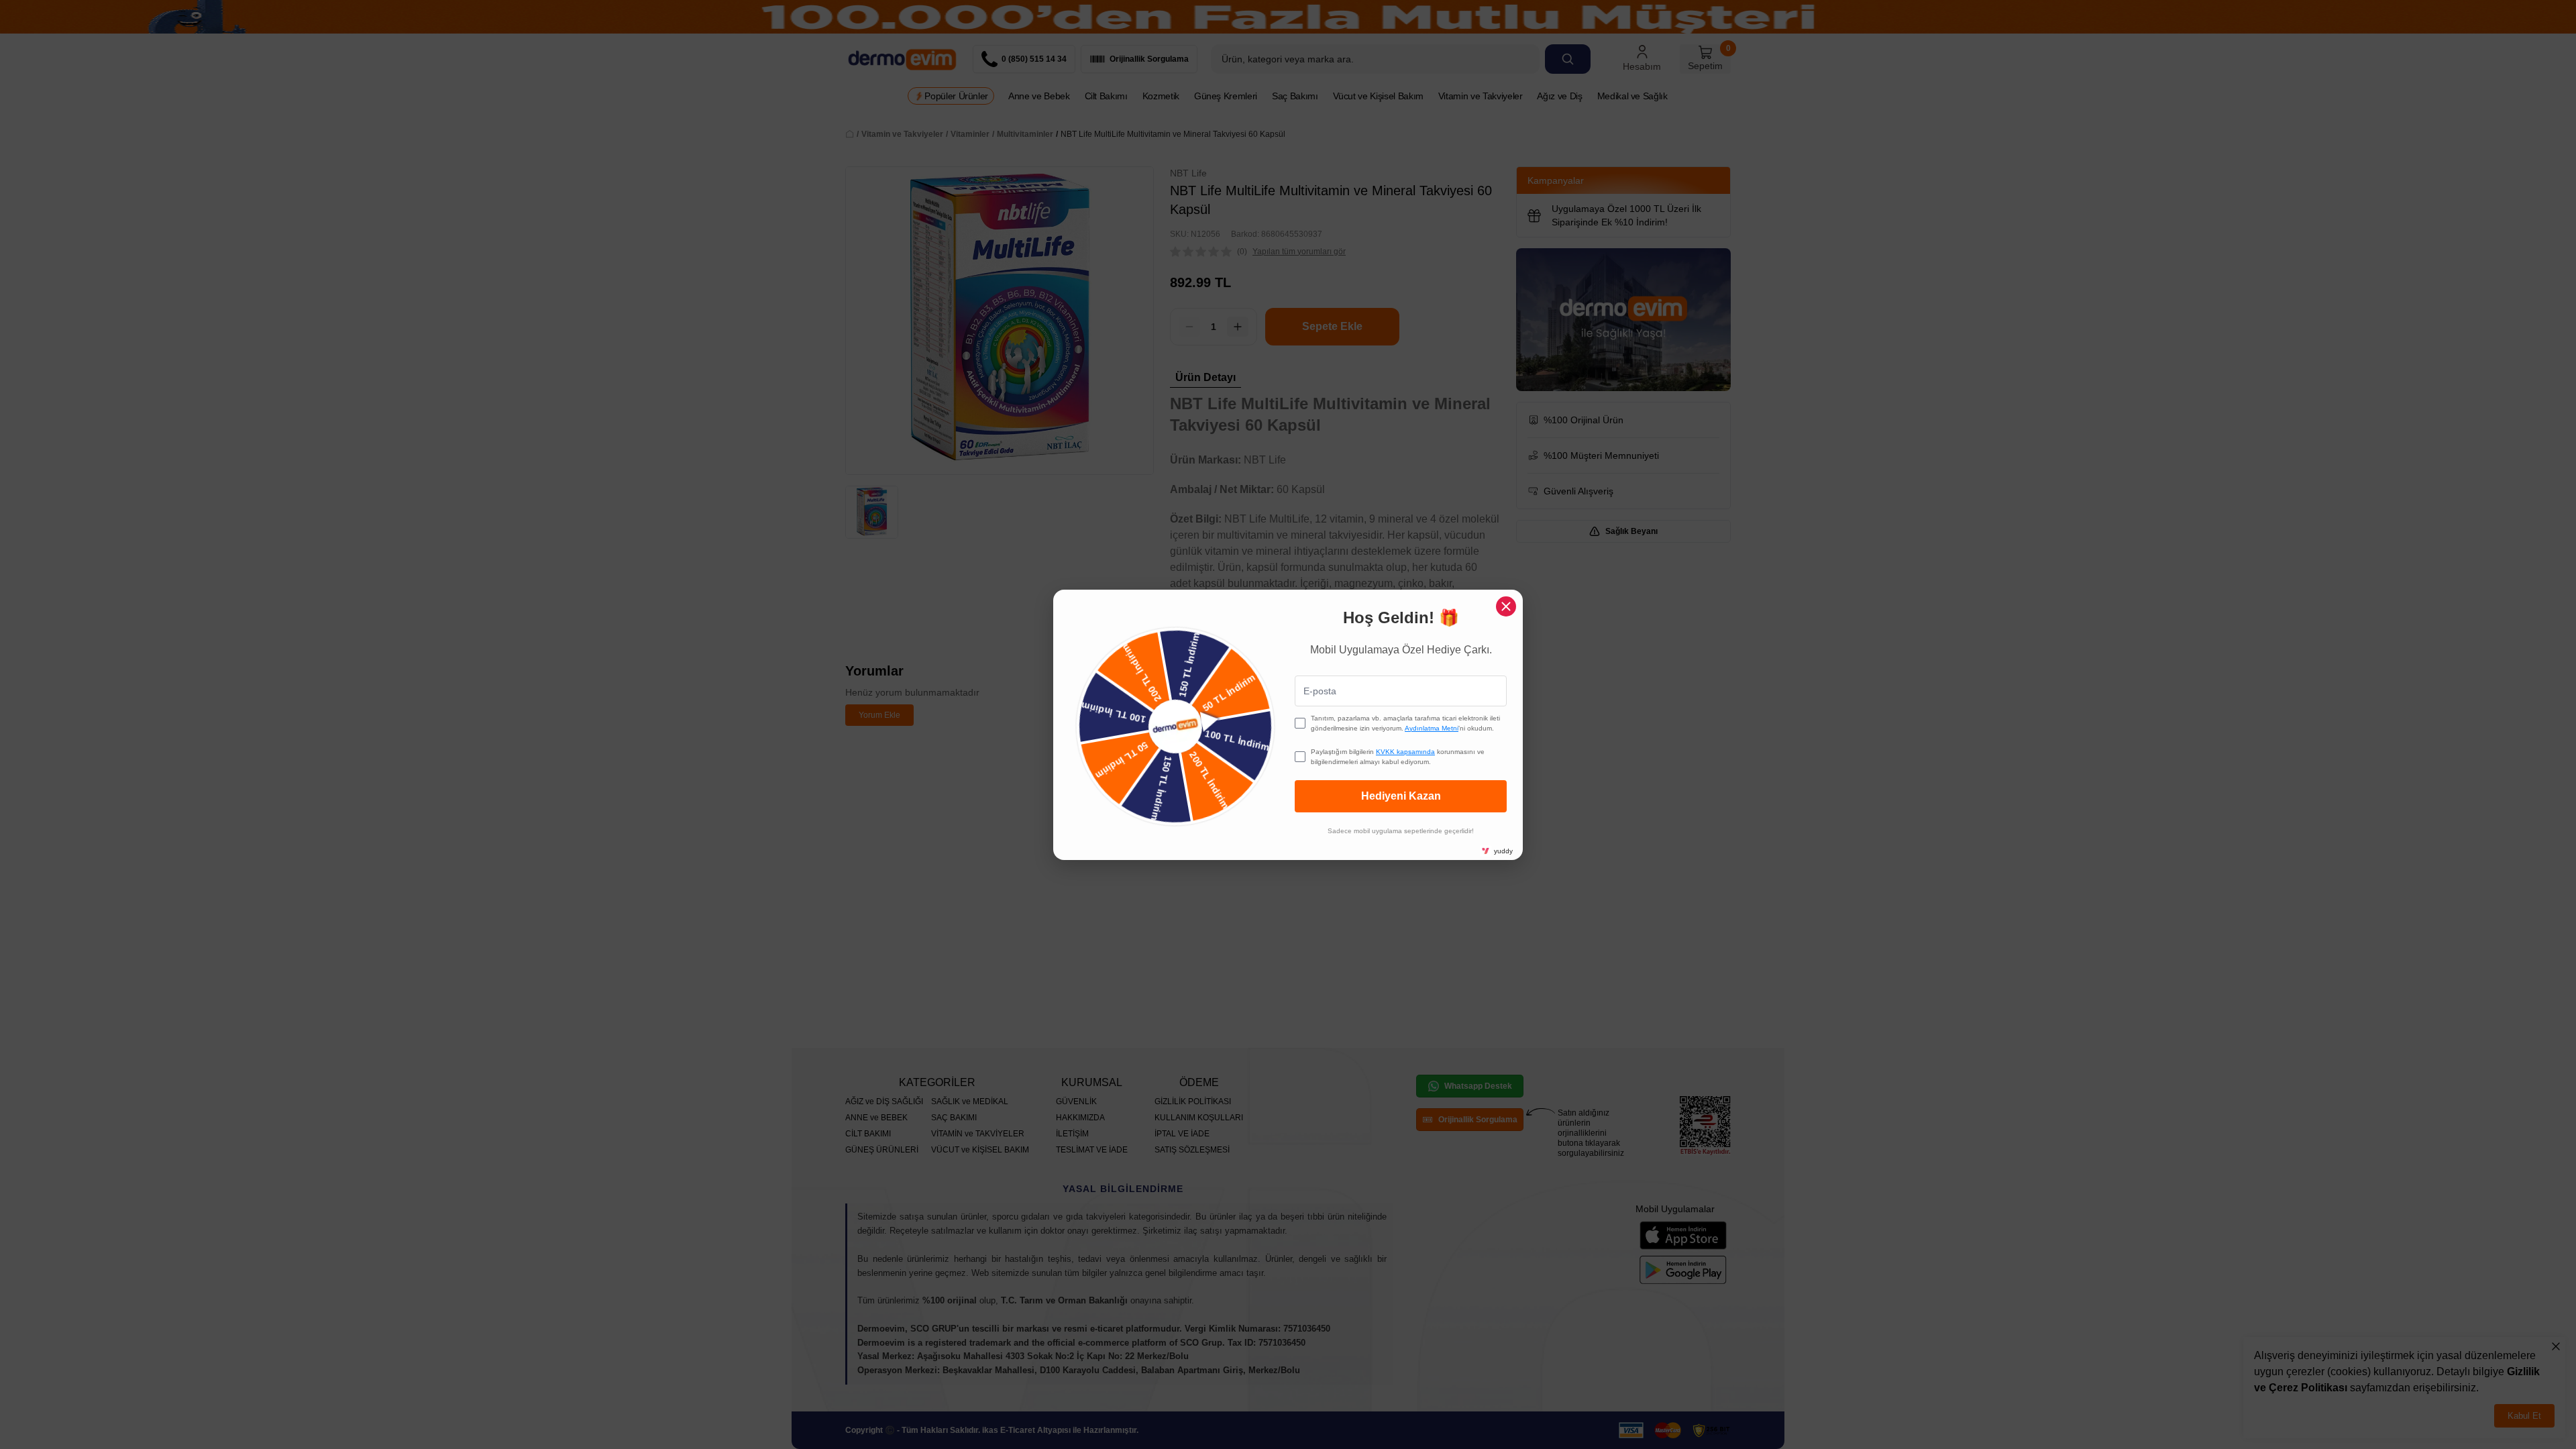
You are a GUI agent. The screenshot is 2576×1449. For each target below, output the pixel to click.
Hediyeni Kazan (1401, 796)
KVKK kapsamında (1405, 752)
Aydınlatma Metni (1432, 728)
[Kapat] (1506, 606)
